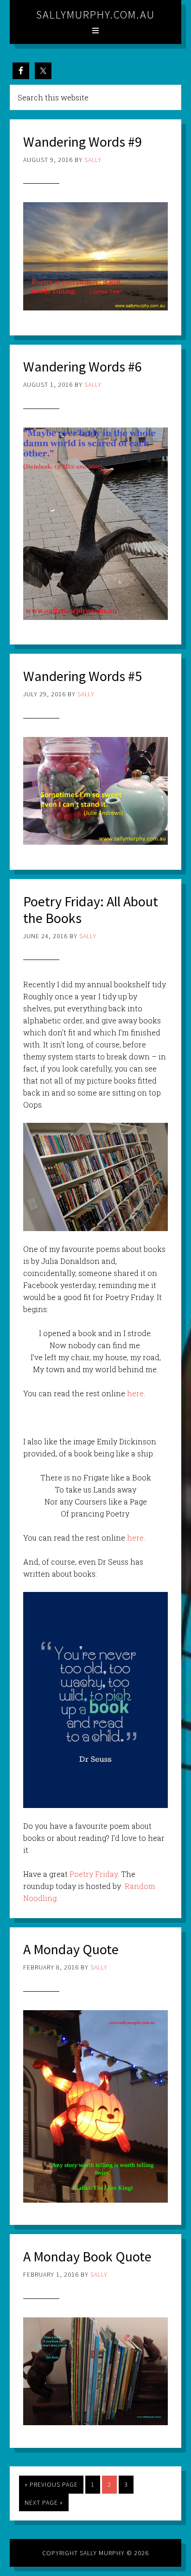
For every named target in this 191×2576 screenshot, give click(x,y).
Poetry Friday (94, 1874)
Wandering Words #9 (83, 142)
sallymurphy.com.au (95, 15)
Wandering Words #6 (83, 366)
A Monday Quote (71, 1949)
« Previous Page (51, 2484)
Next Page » (44, 2502)
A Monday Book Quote (87, 2256)
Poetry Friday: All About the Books (91, 910)
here (134, 1393)
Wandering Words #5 (83, 676)
